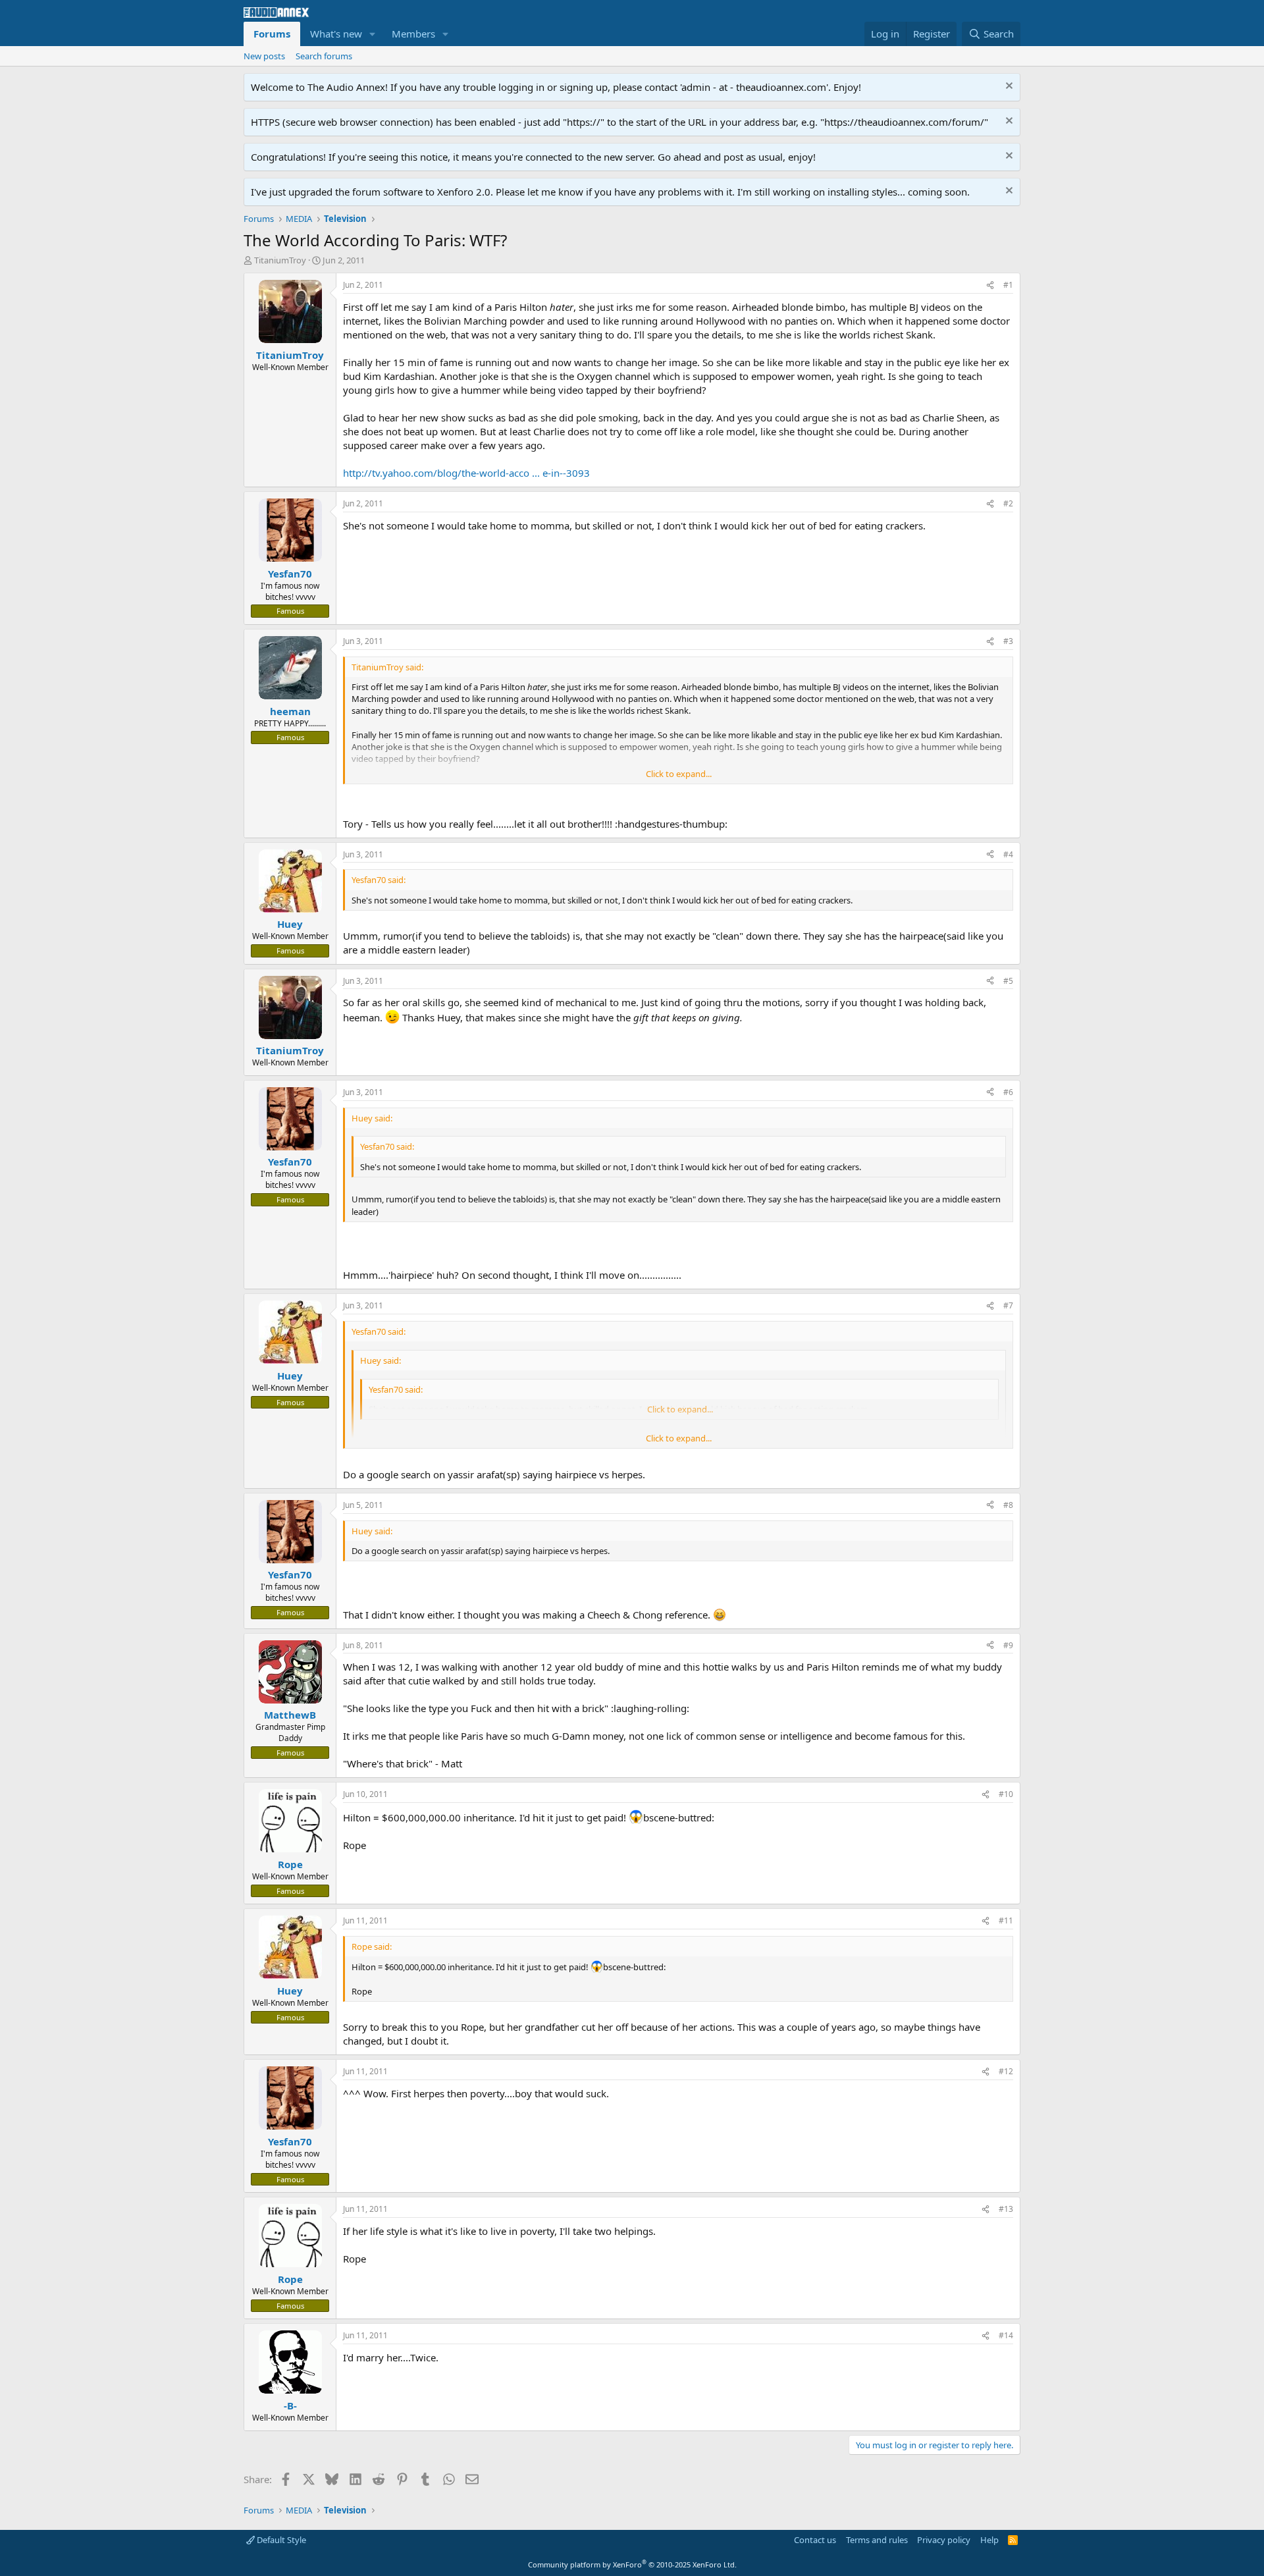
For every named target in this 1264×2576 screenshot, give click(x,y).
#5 (1008, 981)
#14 (1006, 2335)
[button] (373, 34)
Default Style (280, 2540)
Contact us (815, 2540)
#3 (1008, 641)
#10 (1006, 1794)
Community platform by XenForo (632, 2564)
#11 (1006, 1920)
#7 (1008, 1305)
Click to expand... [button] (679, 774)
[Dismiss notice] (1008, 87)
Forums (272, 34)
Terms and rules (877, 2540)
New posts (264, 56)
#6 (1008, 1092)
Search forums (324, 56)
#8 (1008, 1505)
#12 (1006, 2071)
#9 (1008, 1645)
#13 (1006, 2209)
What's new (336, 34)
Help (989, 2540)
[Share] (990, 285)
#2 (1008, 503)
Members (413, 34)
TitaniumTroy (280, 260)
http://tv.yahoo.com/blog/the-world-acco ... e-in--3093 (466, 473)
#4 (1008, 854)
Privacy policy (944, 2540)
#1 (1008, 285)
